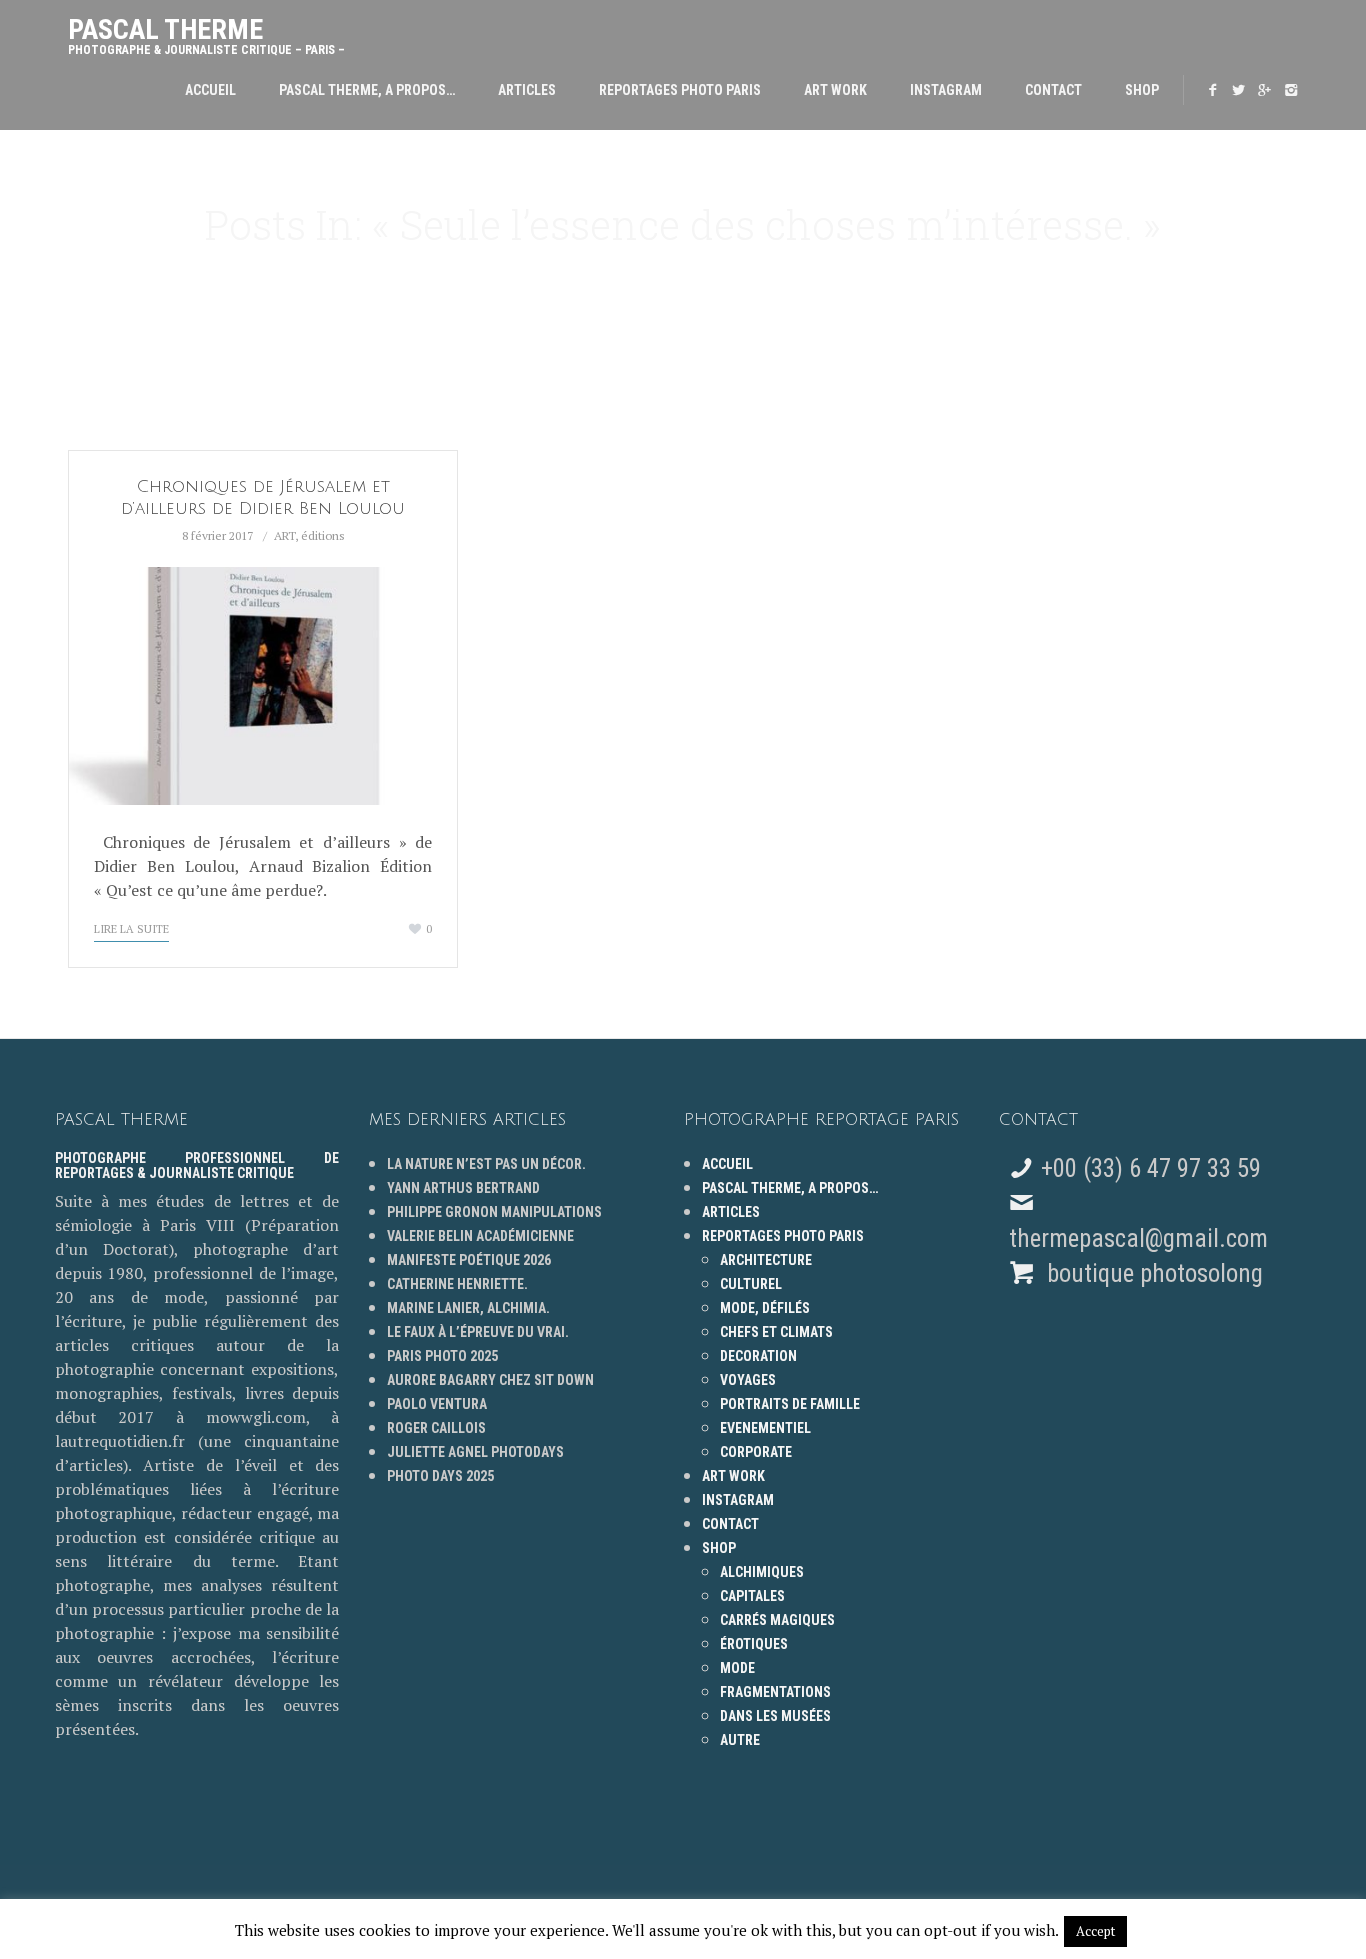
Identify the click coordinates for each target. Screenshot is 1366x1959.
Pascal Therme (206, 31)
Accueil (210, 90)
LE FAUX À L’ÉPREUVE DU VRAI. (478, 1332)
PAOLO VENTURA (437, 1404)
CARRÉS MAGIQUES (777, 1620)
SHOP (1142, 90)
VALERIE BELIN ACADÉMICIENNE (480, 1236)
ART (284, 535)
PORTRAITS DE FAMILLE (790, 1404)
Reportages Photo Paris (680, 90)
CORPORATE (756, 1452)
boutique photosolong (1152, 1273)
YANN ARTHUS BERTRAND (463, 1188)
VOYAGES (748, 1380)
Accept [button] (1095, 1931)
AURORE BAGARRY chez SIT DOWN (490, 1380)
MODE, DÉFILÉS (765, 1308)
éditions (323, 535)
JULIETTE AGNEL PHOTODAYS (475, 1452)
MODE (737, 1668)
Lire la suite (131, 929)
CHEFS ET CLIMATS (776, 1332)
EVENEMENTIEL (765, 1428)
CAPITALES (752, 1596)
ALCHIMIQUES (762, 1572)
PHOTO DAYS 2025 (440, 1476)
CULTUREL (751, 1284)
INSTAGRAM (946, 90)
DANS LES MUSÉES (775, 1716)
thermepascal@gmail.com (1138, 1238)
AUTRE (740, 1740)
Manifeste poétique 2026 (469, 1260)
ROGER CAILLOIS (436, 1428)
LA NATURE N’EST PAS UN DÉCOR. (486, 1164)
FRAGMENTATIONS (775, 1692)
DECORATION (758, 1356)
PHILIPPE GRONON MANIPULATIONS (494, 1212)
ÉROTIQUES (754, 1644)
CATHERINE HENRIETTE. (457, 1284)
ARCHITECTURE (766, 1260)
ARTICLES (527, 90)
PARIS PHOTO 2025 (442, 1356)
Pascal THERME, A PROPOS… (367, 90)
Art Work (835, 90)
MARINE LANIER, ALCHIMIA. (468, 1308)
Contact (1053, 90)
